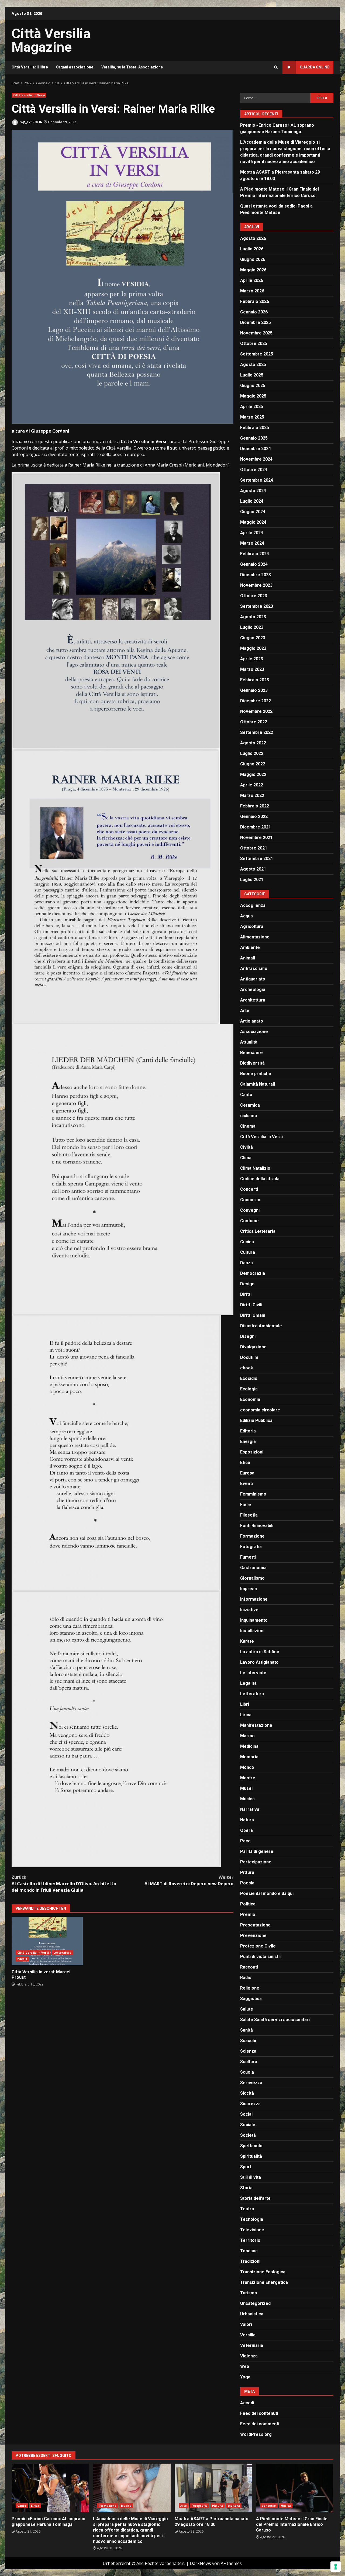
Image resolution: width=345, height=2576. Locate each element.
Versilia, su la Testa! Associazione (132, 67)
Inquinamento (254, 1620)
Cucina (247, 1242)
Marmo (247, 1736)
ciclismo (249, 1116)
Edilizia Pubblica (256, 1420)
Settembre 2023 (257, 606)
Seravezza (251, 2083)
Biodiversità (252, 1063)
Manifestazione (256, 1725)
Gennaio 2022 (254, 816)
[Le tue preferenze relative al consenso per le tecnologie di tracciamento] (336, 2567)
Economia (250, 1399)
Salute (247, 2009)
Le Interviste (253, 1673)
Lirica (246, 1715)
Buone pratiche (256, 1074)
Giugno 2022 (253, 764)
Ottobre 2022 (254, 722)
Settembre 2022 (257, 732)
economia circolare (260, 1410)
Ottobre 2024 (254, 470)
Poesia (22, 1959)
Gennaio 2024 (254, 564)
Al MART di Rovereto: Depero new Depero (189, 1880)
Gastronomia (253, 1568)
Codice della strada (260, 1179)
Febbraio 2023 (255, 680)
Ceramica (250, 1105)
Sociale (248, 2125)
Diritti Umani (253, 1315)
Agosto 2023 (253, 617)
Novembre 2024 (256, 459)
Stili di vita (251, 2177)
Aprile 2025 (252, 407)
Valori (246, 2324)
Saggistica (251, 1999)
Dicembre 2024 (256, 449)
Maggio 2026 (253, 270)
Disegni (248, 1336)
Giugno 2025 (253, 386)
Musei (246, 1788)
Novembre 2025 (256, 333)
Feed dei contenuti (259, 2413)
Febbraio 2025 (255, 428)
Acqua (246, 916)
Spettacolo (251, 2146)
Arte (245, 1011)
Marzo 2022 (252, 795)
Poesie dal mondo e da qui (267, 1893)
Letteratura (62, 1953)
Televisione (252, 2230)
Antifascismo (254, 968)
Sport (246, 2167)
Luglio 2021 (252, 880)
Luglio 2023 (252, 627)
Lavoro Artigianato (259, 1662)
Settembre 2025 (257, 354)
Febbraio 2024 (255, 554)
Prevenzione (253, 1936)
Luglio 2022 (252, 753)
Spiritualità (251, 2156)
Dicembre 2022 (256, 701)
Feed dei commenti (260, 2424)
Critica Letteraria (258, 1231)
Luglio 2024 (252, 501)
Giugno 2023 (253, 638)
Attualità (249, 1042)
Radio (246, 1978)
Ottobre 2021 (254, 848)
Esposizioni (252, 1452)
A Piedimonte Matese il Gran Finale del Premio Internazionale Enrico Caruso (295, 2488)
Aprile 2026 (252, 280)
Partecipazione (256, 1862)
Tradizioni (250, 2261)
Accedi (247, 2403)
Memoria (249, 1757)
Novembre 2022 (256, 711)
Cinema (248, 1126)
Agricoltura (252, 926)
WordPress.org (256, 2434)
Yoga (245, 2377)
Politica (248, 1904)
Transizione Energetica (264, 2282)
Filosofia (249, 1515)
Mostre (248, 1778)
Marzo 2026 (252, 291)
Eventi (246, 1484)
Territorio (250, 2240)
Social (246, 2114)
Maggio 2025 (253, 396)
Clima (246, 1158)
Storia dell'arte (255, 2198)
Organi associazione (75, 67)
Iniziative (249, 1610)
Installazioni (252, 1631)
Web (245, 2366)
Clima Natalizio (255, 1168)
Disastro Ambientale (261, 1326)
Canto (246, 1095)
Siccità (247, 2093)
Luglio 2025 (252, 375)
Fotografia (251, 1547)
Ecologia (249, 1389)
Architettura (253, 1000)
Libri (245, 1704)
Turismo (249, 2293)
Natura (247, 1820)
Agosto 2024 (253, 491)
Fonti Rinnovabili (257, 1526)
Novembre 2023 (256, 585)
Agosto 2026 (253, 238)
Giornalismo (252, 1578)
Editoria (248, 1431)
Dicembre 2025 (256, 322)
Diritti (246, 1294)
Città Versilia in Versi (29, 95)
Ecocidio (249, 1378)
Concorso (250, 1200)
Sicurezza (250, 2104)
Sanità (246, 2030)
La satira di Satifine (260, 1652)
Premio (248, 1914)
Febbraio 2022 (255, 806)
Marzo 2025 (252, 417)
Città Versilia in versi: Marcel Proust (47, 1941)
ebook (247, 1368)
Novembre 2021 (256, 838)
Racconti (249, 1967)
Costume (249, 1221)
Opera (246, 1830)
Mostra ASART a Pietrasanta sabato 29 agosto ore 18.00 (213, 2488)
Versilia (248, 2335)
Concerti (249, 1189)
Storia (246, 2188)
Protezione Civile (258, 1946)
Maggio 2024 (253, 522)
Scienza (248, 2051)
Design (247, 1284)
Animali (248, 958)
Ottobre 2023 (254, 596)
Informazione (254, 1599)
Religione (250, 1988)
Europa (247, 1473)
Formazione (252, 1536)
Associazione (254, 1032)
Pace (245, 1841)
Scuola (247, 2072)
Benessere (251, 1053)
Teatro (247, 2209)
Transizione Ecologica (263, 2272)
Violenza (249, 2356)
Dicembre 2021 (256, 827)
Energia (248, 1441)
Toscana (249, 2251)
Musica (247, 1799)
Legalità (248, 1683)
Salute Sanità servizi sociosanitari (275, 2020)
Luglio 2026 (252, 249)
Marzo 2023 (252, 669)
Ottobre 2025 (254, 343)
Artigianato (252, 1021)
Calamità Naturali (258, 1084)
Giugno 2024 (253, 512)
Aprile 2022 (252, 785)
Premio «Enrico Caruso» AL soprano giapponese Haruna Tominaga (50, 2488)
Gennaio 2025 (254, 438)
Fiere (246, 1505)
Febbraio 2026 (255, 301)
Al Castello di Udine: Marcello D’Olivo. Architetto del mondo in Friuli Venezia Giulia (64, 1884)
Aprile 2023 (252, 659)
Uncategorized (255, 2303)
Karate (247, 1641)
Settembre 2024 (257, 480)
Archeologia (253, 990)
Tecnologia (252, 2219)
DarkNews (200, 2563)
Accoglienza (253, 905)
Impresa (249, 1589)
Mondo (247, 1767)
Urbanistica (252, 2314)
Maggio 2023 (253, 648)
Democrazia (253, 1273)
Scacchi (248, 2041)
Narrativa (250, 1809)
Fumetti (248, 1557)
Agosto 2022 (253, 743)
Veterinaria (252, 2345)
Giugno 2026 (253, 259)
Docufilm (249, 1357)
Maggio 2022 (253, 774)
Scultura (249, 2062)
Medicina (249, 1746)
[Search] (276, 67)
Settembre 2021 (257, 859)
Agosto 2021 (253, 869)
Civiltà (246, 1147)
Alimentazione (255, 937)
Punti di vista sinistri (261, 1957)
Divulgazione (253, 1347)
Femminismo (253, 1494)
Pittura (247, 1872)
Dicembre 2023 (256, 575)
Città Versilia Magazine (51, 40)
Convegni (250, 1210)
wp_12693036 (31, 122)
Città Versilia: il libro (30, 67)
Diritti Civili (251, 1305)
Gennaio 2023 (254, 690)
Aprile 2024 (252, 533)
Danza (246, 1263)
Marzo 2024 (252, 543)
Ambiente (250, 947)
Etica (245, 1463)
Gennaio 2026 (254, 312)
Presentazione (255, 1925)
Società (248, 2135)
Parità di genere (257, 1851)
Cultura (248, 1252)
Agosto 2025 (253, 365)
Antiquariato (253, 979)
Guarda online (315, 67)
